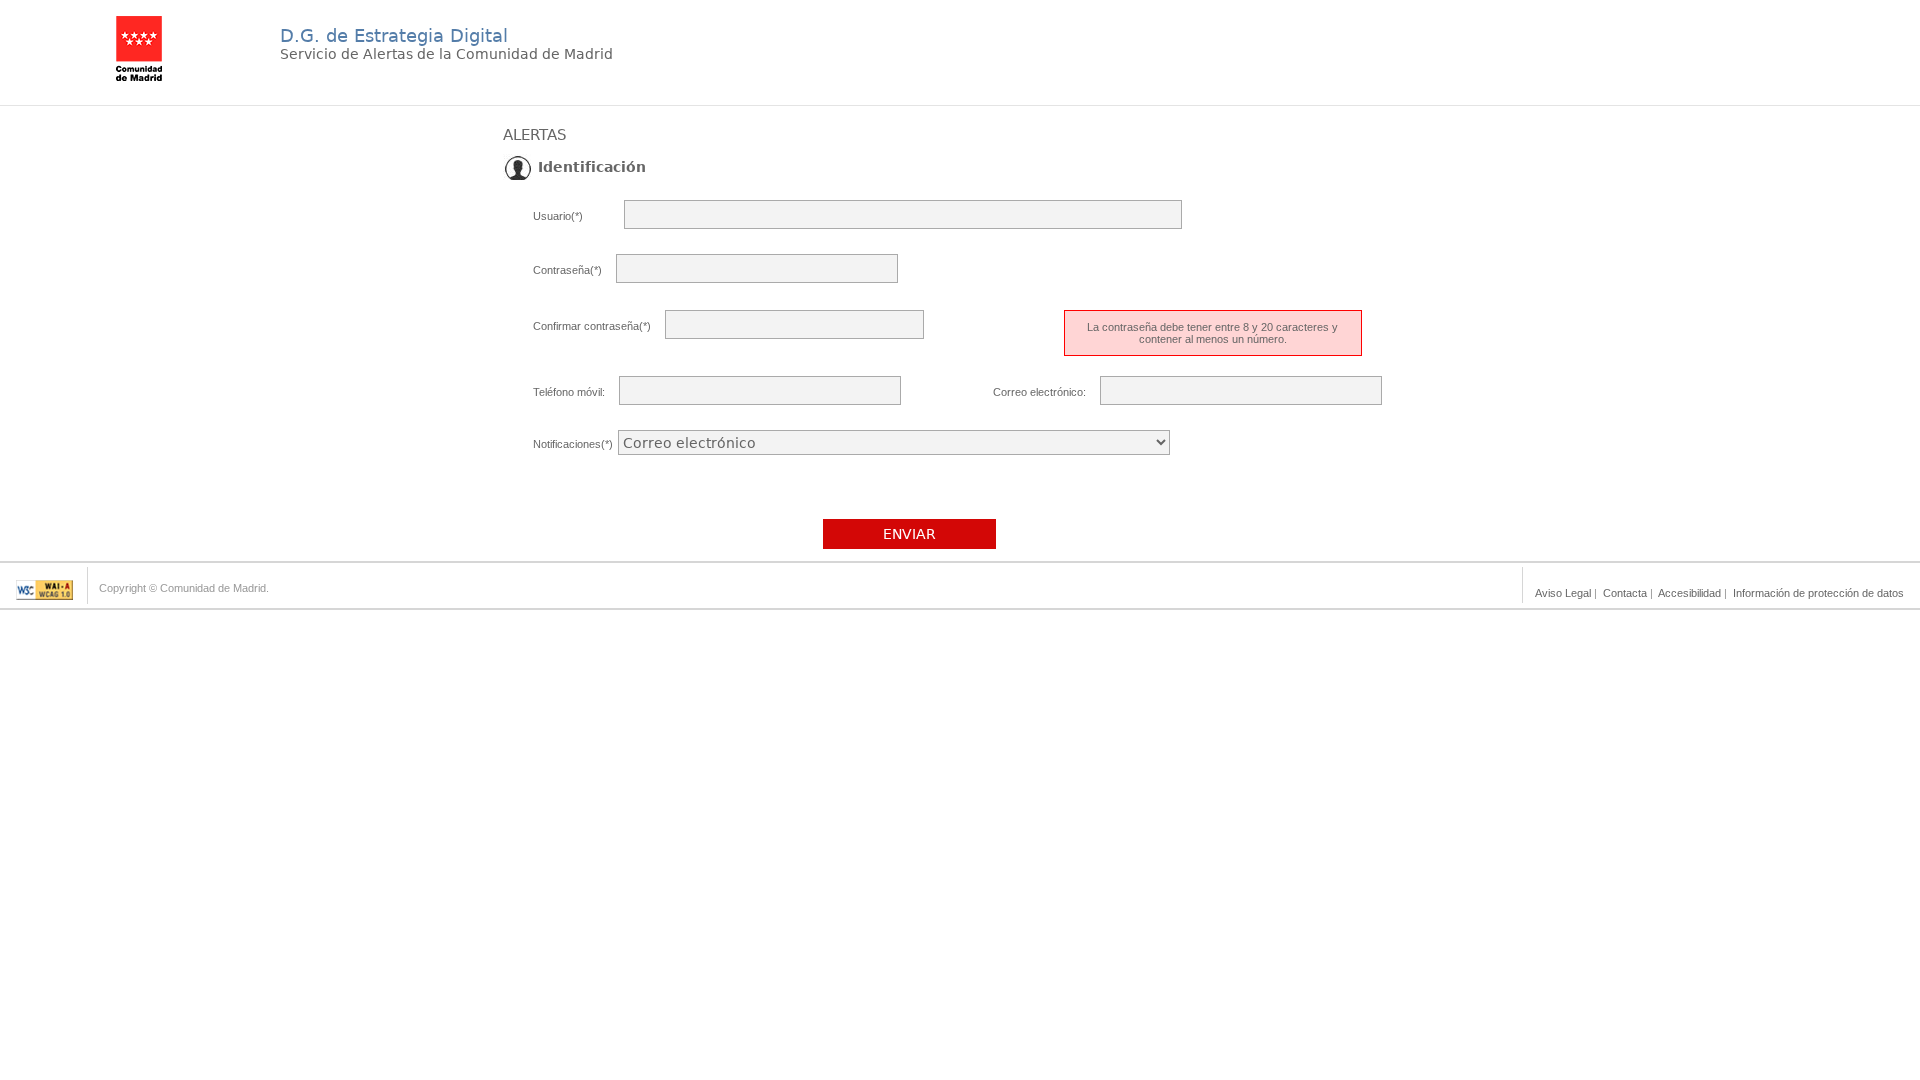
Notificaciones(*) (573, 444)
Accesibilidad (1689, 593)
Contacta (1625, 593)
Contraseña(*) (567, 270)
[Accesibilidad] (44, 594)
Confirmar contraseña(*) (592, 326)
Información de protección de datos (1818, 593)
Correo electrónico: (1039, 392)
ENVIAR (909, 534)
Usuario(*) (558, 216)
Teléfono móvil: (569, 392)
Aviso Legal (1563, 593)
